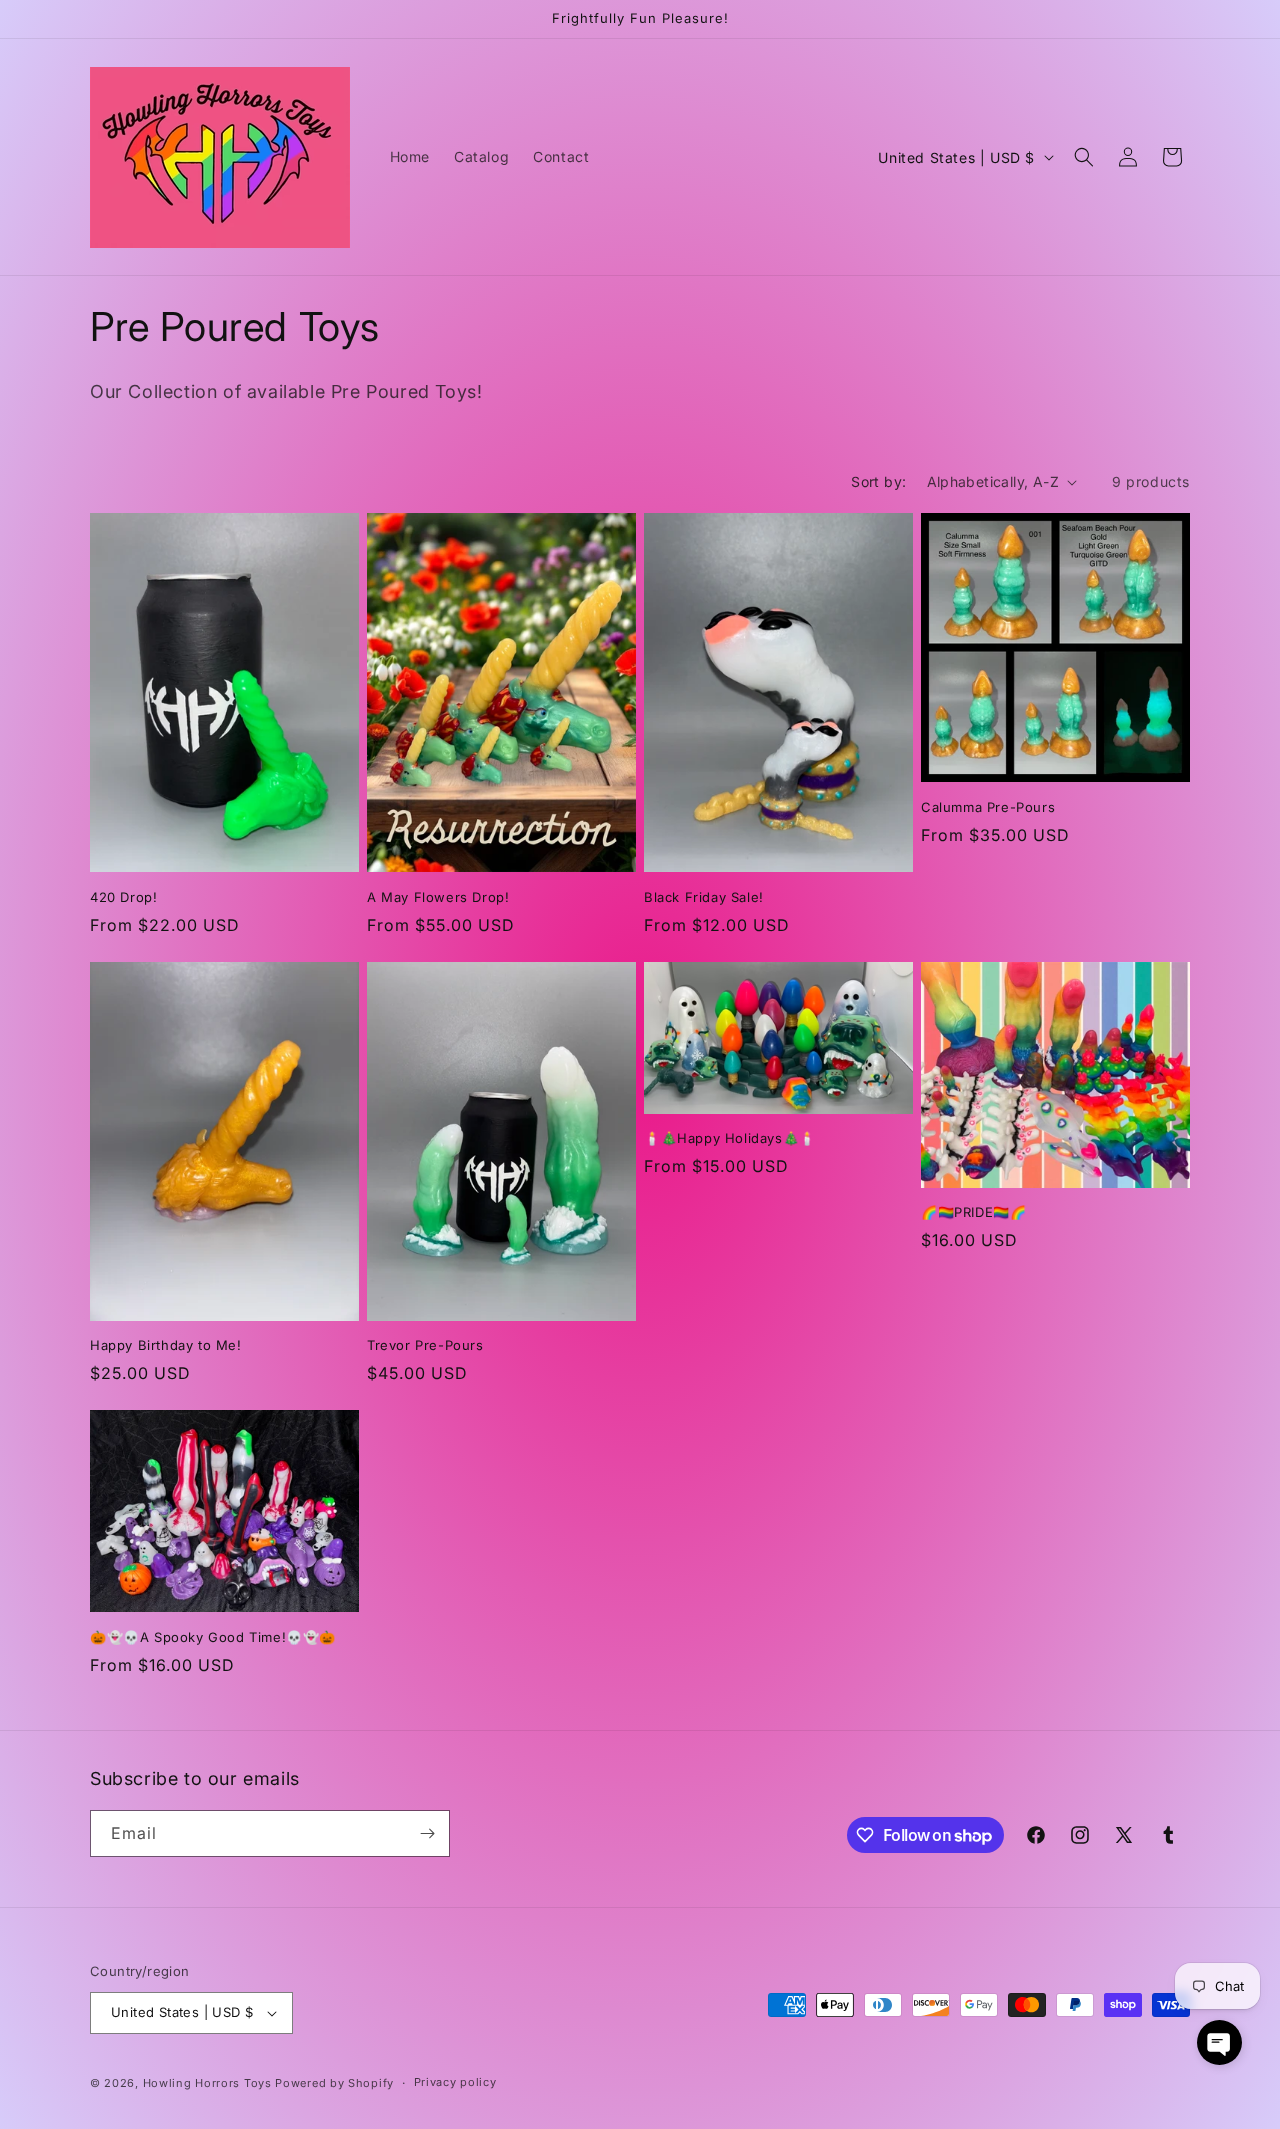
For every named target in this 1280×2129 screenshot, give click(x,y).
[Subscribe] (427, 1833)
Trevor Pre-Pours (425, 1345)
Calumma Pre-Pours (988, 807)
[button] (1084, 157)
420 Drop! (123, 897)
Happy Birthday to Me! (166, 1345)
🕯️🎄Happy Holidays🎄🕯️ (730, 1138)
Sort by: (878, 481)
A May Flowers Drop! (438, 897)
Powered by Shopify (334, 2083)
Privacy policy (455, 2082)
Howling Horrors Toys (207, 2083)
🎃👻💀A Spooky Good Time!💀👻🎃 (213, 1637)
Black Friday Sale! (704, 897)
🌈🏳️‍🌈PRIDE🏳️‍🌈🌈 (973, 1212)
